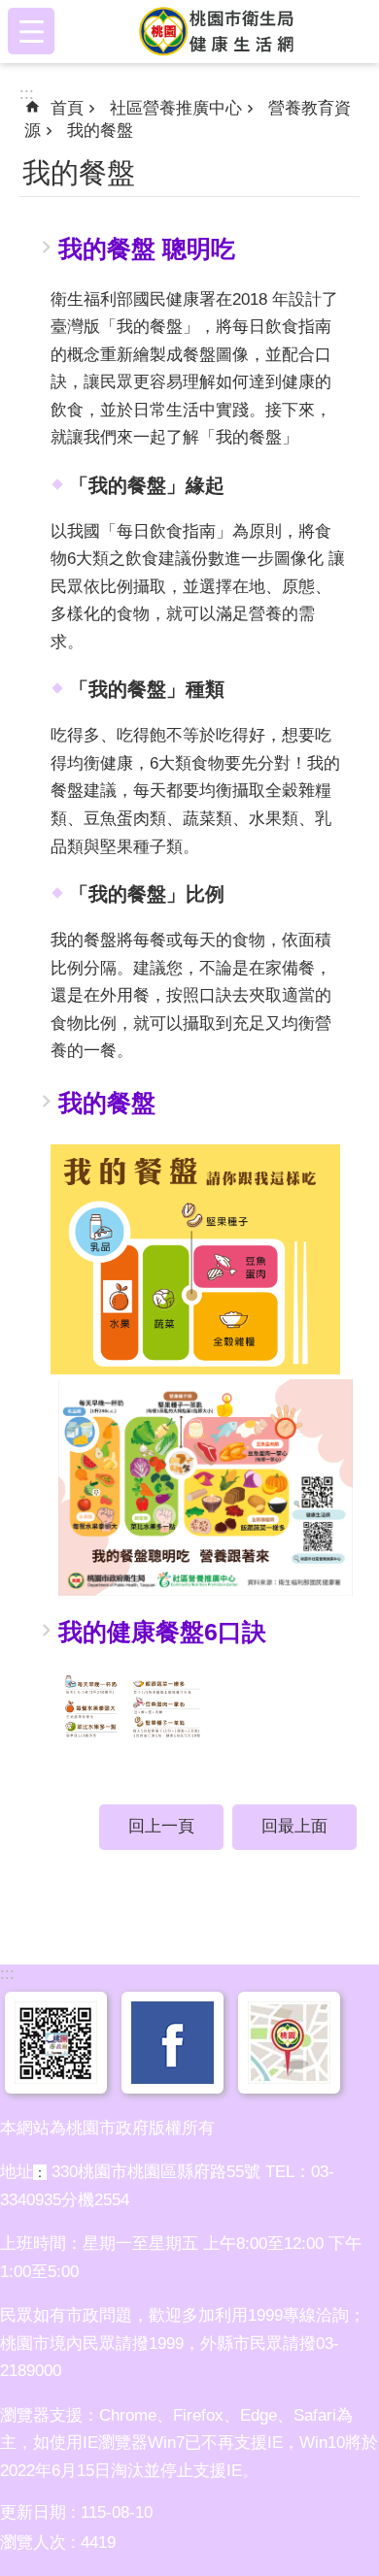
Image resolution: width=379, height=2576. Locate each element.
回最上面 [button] (294, 1826)
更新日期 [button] (33, 2512)
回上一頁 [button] (161, 1826)
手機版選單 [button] (31, 31)
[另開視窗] (56, 2078)
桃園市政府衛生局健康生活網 (221, 31)
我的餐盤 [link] (100, 131)
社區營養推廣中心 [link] (176, 108)
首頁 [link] (67, 108)
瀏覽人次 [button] (33, 2543)
